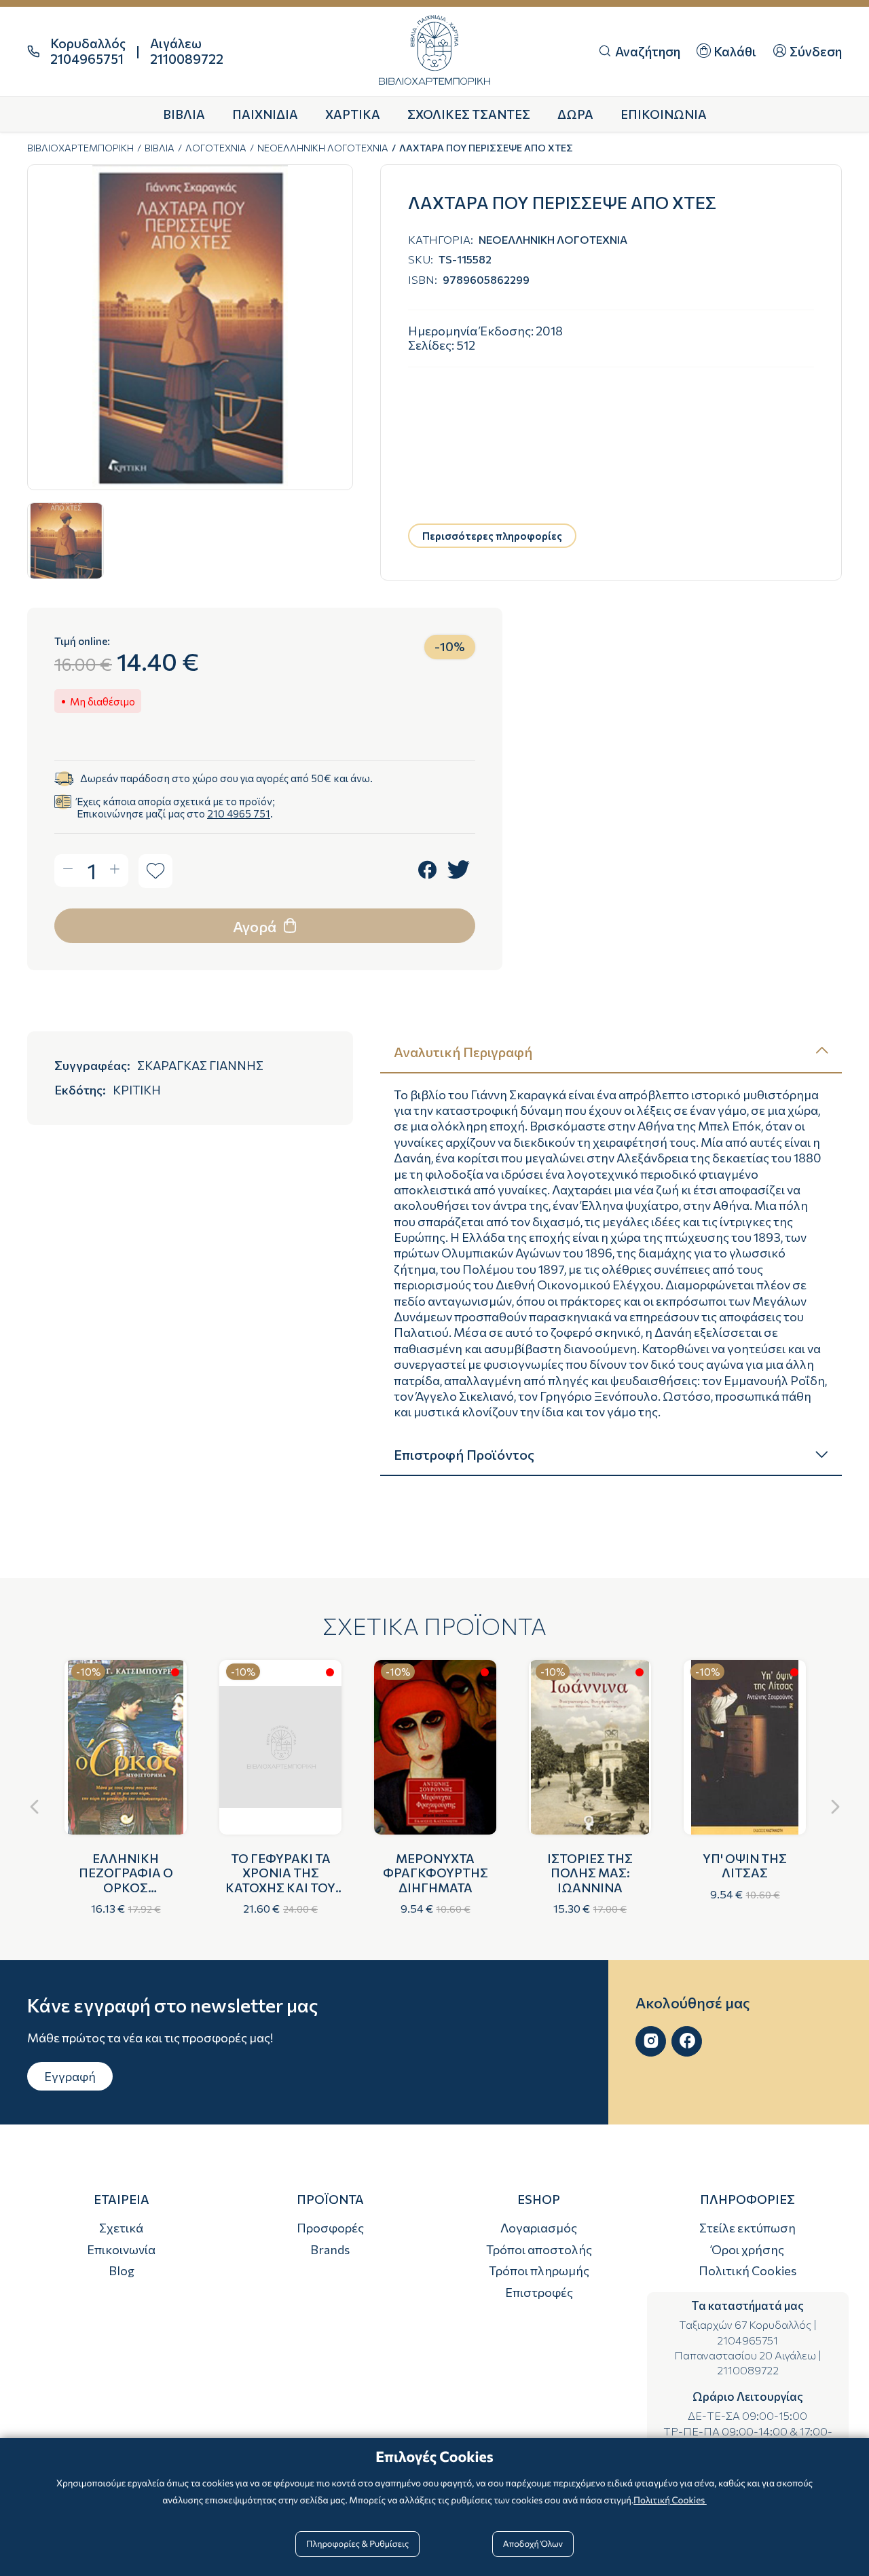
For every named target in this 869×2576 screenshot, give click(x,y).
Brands (330, 2249)
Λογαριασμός (539, 2228)
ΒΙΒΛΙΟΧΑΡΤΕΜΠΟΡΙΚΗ (80, 148)
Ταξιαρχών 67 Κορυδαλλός (745, 2324)
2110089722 (748, 2370)
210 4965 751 (239, 813)
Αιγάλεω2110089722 (187, 51)
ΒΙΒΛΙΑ (160, 148)
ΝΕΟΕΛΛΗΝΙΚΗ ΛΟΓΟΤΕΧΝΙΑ (323, 148)
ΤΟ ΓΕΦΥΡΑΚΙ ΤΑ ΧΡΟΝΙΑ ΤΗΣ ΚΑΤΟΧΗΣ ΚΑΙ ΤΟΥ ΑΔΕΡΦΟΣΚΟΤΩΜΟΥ (283, 1880)
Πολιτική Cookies (747, 2270)
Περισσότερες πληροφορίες (492, 536)
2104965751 (747, 2340)
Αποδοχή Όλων (533, 2543)
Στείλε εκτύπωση (747, 2228)
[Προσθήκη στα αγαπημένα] (155, 871)
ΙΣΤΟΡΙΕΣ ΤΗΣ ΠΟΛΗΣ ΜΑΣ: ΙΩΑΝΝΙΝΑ (590, 1873)
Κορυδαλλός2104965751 (88, 51)
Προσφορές (330, 2228)
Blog (122, 2270)
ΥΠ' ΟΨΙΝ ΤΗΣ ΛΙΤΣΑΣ (745, 1866)
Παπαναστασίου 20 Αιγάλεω (745, 2355)
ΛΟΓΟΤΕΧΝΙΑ (216, 148)
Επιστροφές (539, 2292)
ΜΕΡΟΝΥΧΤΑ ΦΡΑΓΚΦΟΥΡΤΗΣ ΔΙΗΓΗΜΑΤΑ (436, 1873)
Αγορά (256, 926)
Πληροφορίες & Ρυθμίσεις (357, 2543)
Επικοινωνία (121, 2249)
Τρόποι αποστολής (539, 2249)
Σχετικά (121, 2228)
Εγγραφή (70, 2076)
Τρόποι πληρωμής (539, 2270)
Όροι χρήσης (748, 2249)
